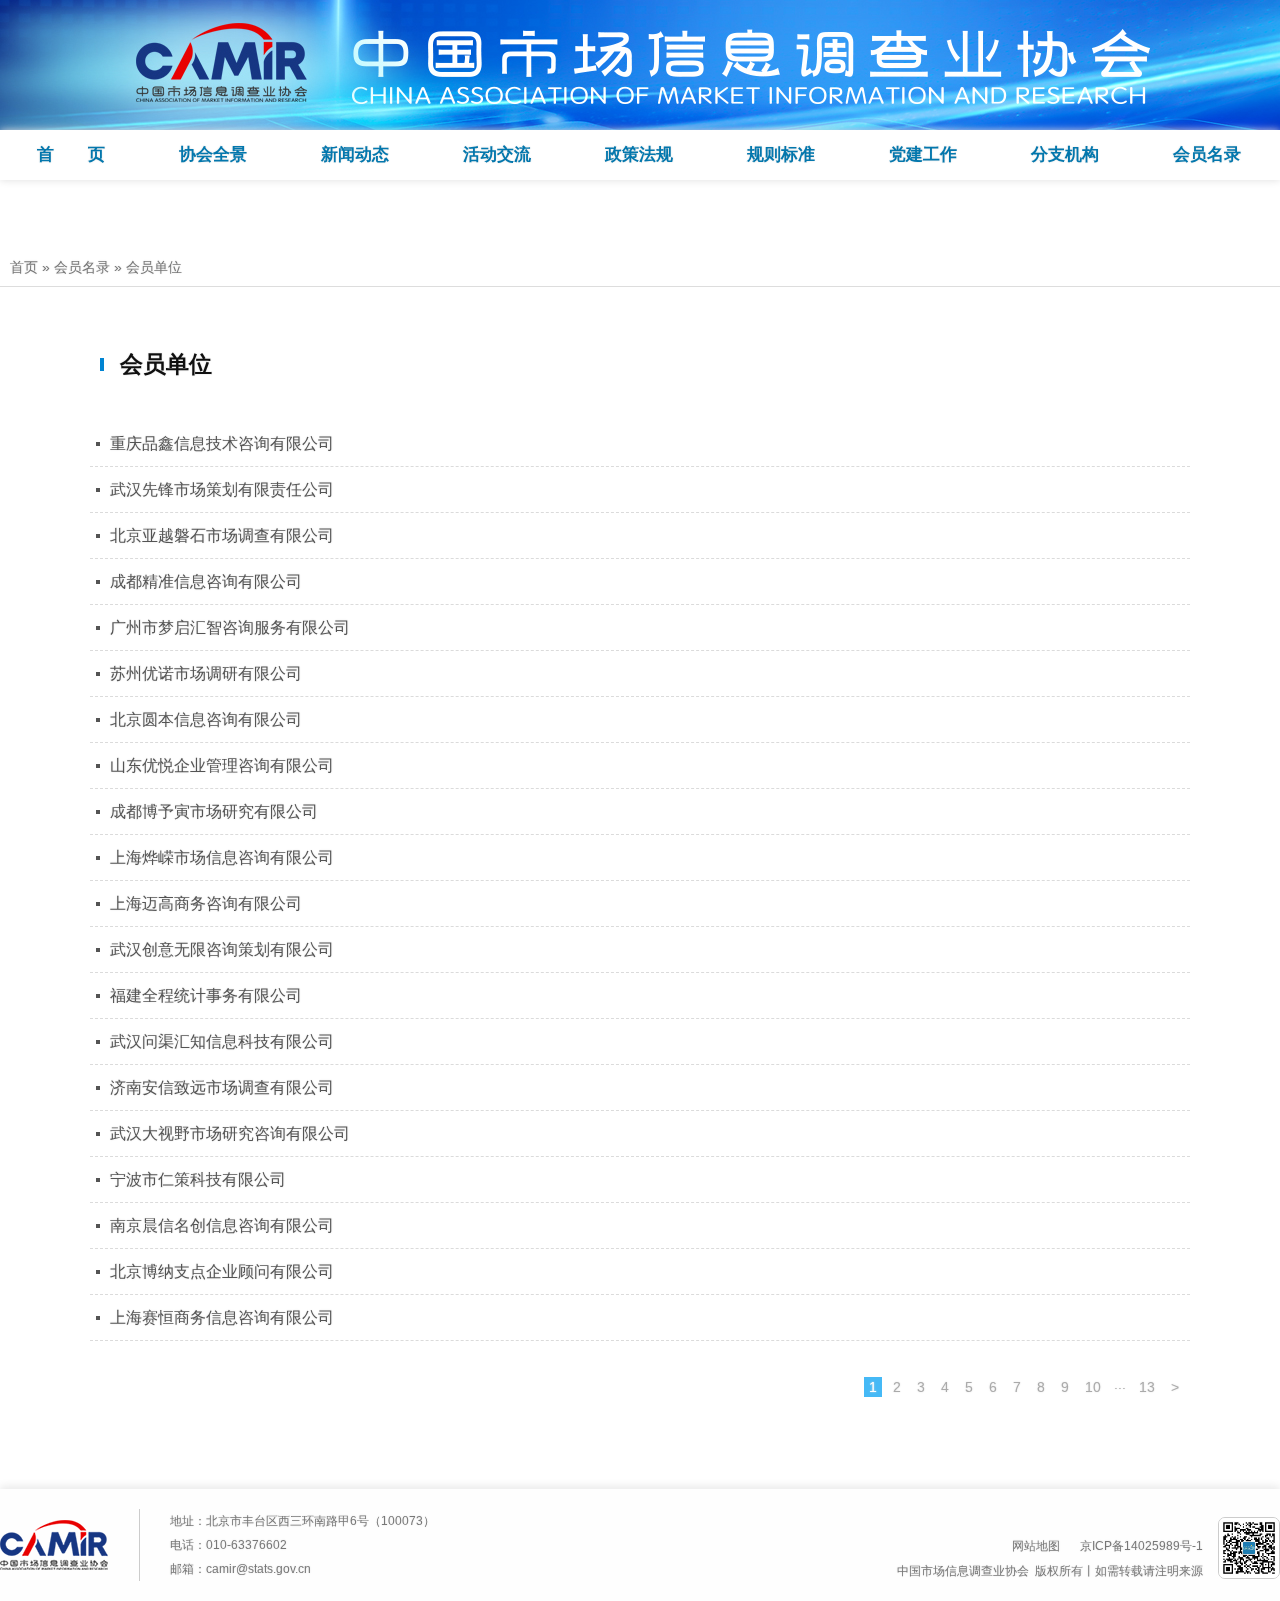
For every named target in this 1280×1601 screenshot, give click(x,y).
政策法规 (639, 154)
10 (1093, 1387)
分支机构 (1065, 154)
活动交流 (497, 154)
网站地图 (1036, 1546)
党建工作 (923, 154)
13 (1147, 1387)
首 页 (71, 154)
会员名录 (1207, 154)
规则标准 (781, 154)
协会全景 (213, 154)
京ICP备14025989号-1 (1141, 1546)
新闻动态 (355, 154)
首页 (24, 267)
